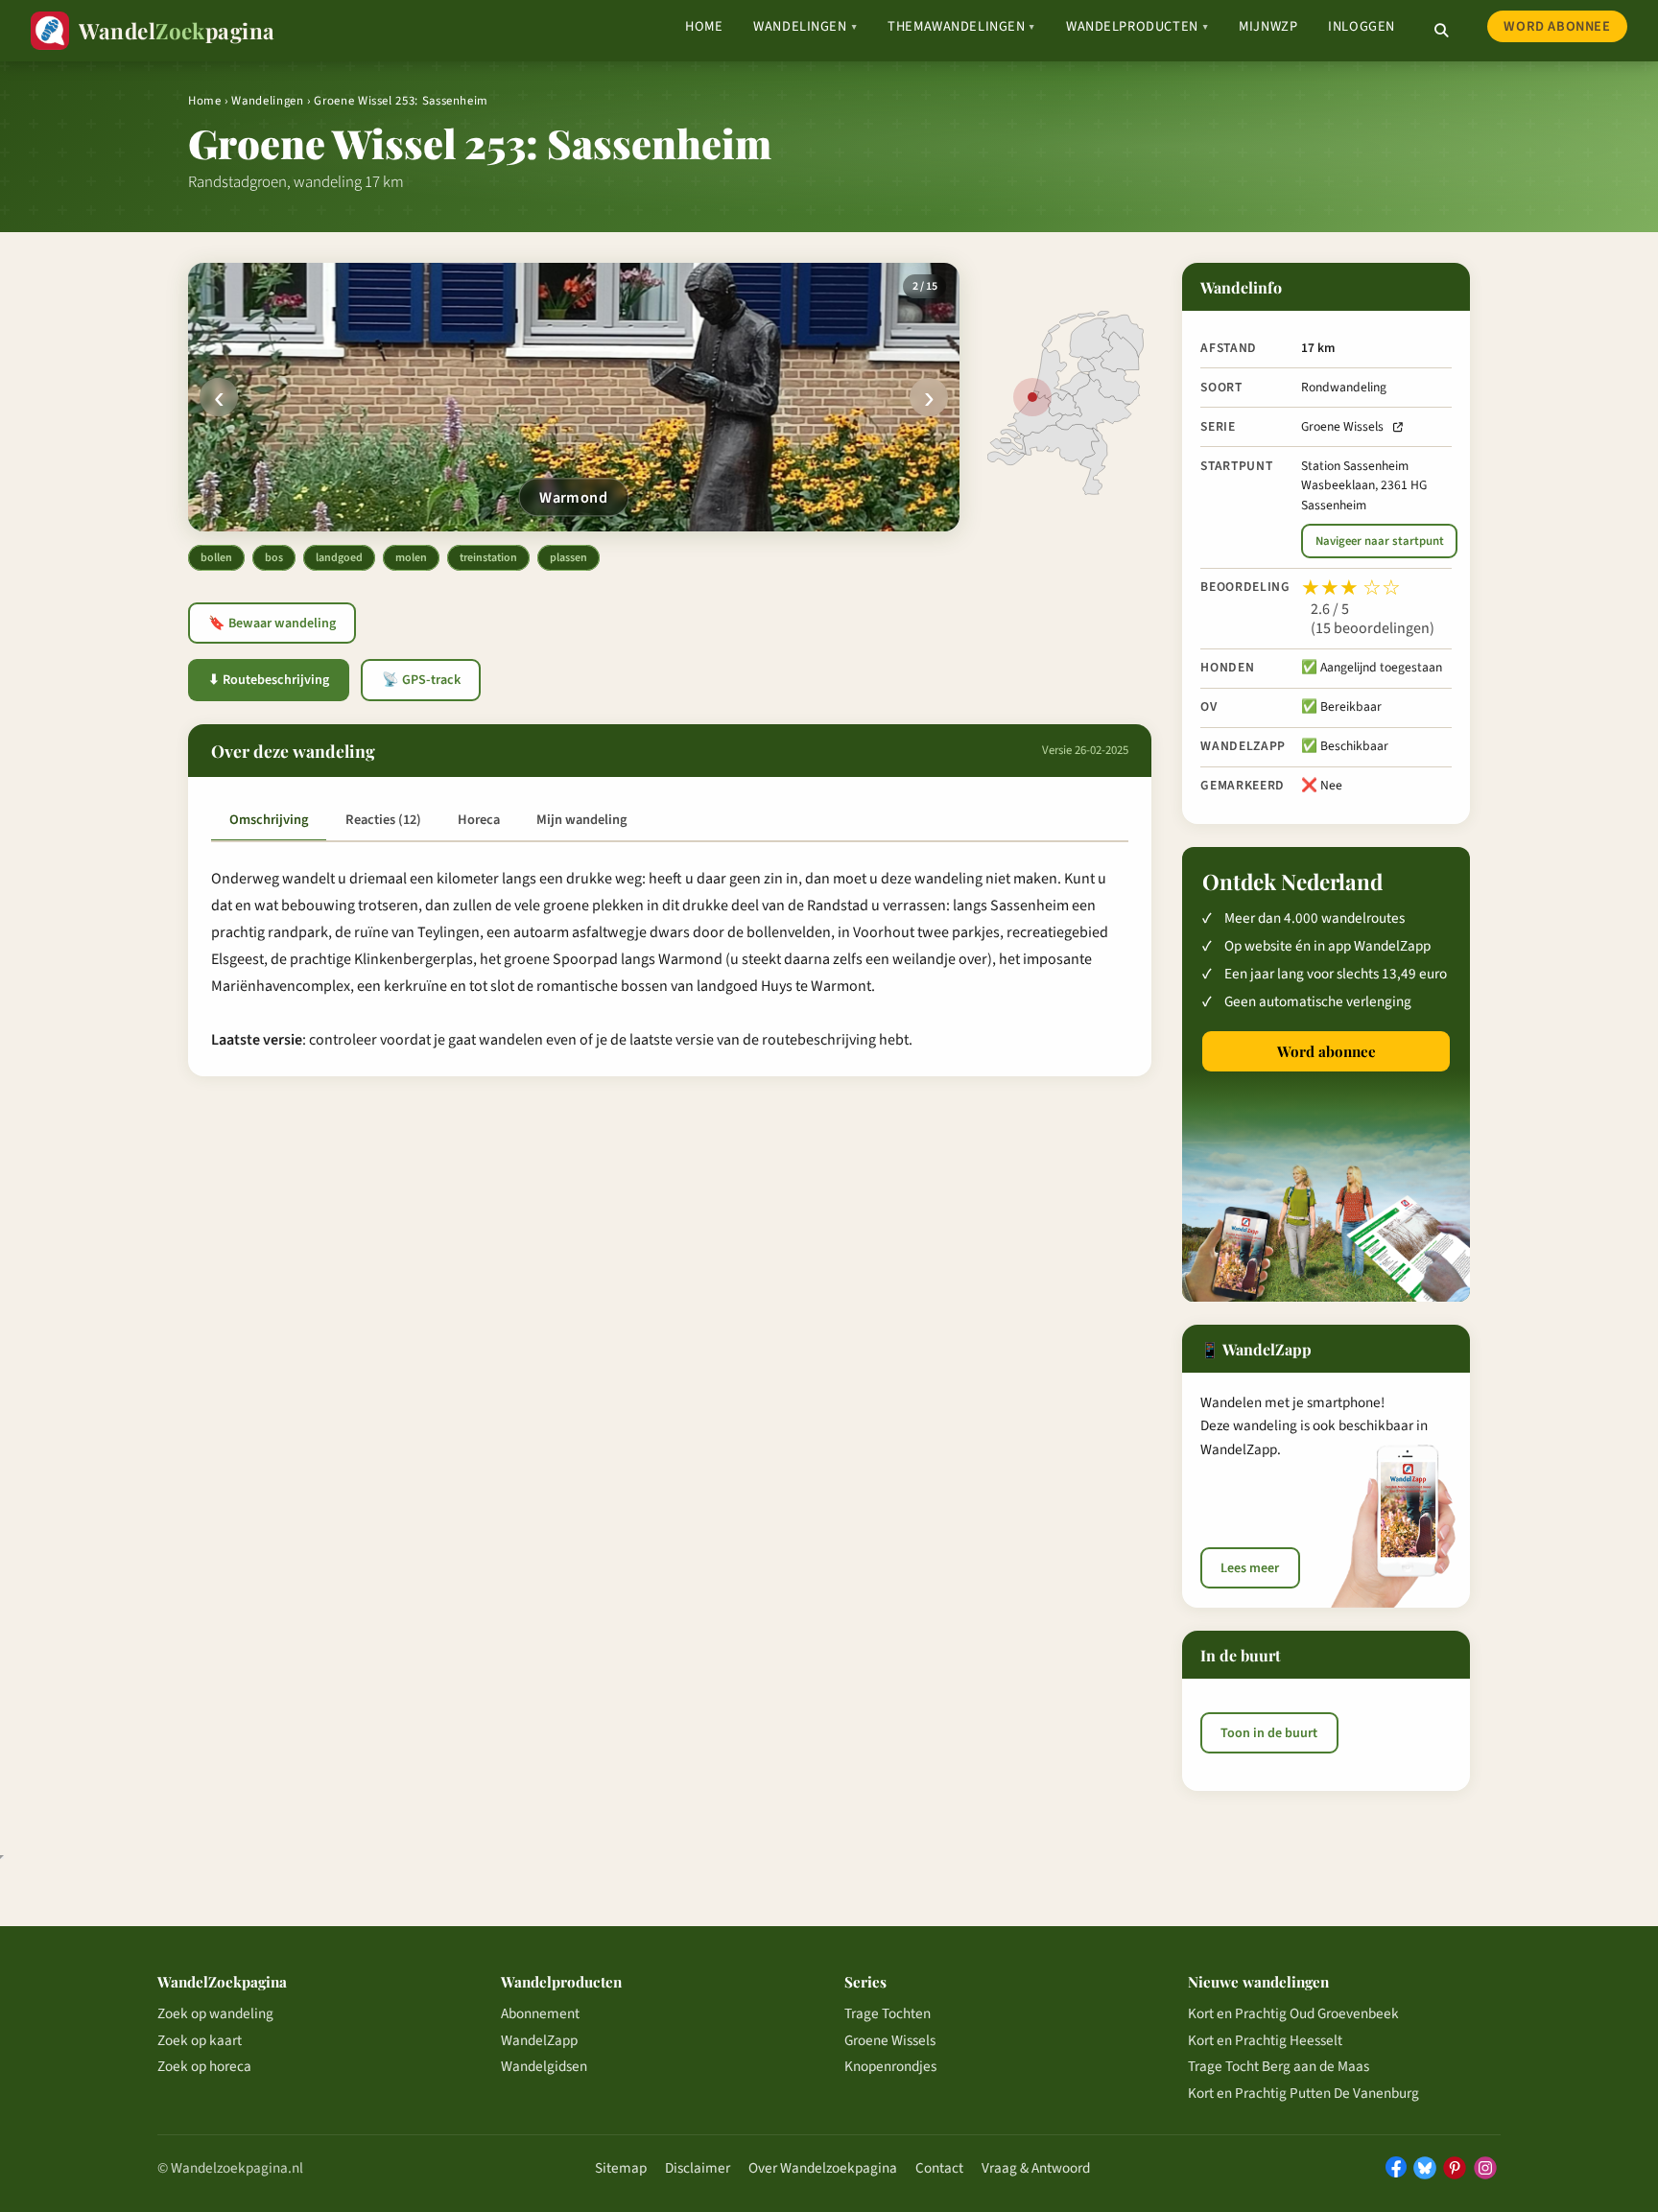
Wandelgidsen (544, 2066)
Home (704, 26)
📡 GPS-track (421, 680)
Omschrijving (269, 820)
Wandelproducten (1137, 26)
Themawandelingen (961, 26)
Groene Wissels (1342, 426)
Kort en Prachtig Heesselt (1265, 2040)
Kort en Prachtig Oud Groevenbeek (1293, 2013)
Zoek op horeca (204, 2066)
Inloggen (1362, 26)
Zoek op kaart (200, 2040)
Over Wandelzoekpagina (823, 2168)
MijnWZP (1268, 26)
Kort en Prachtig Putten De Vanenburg (1303, 2093)
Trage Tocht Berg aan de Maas (1279, 2066)
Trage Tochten (888, 2013)
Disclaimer (698, 2168)
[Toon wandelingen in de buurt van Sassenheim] (1032, 397)
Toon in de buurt (1269, 1732)
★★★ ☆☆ (1351, 588)
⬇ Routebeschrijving (269, 680)
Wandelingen (805, 26)
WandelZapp (539, 2040)
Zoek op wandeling (215, 2013)
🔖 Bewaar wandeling (272, 624)
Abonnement (540, 2013)
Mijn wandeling (581, 820)
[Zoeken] (1441, 31)
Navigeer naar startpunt (1380, 541)
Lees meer (1250, 1568)
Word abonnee (1557, 26)
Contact (939, 2168)
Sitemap (621, 2168)
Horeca (479, 820)
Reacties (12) (383, 820)
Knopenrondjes (890, 2066)
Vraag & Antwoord (1036, 2168)
